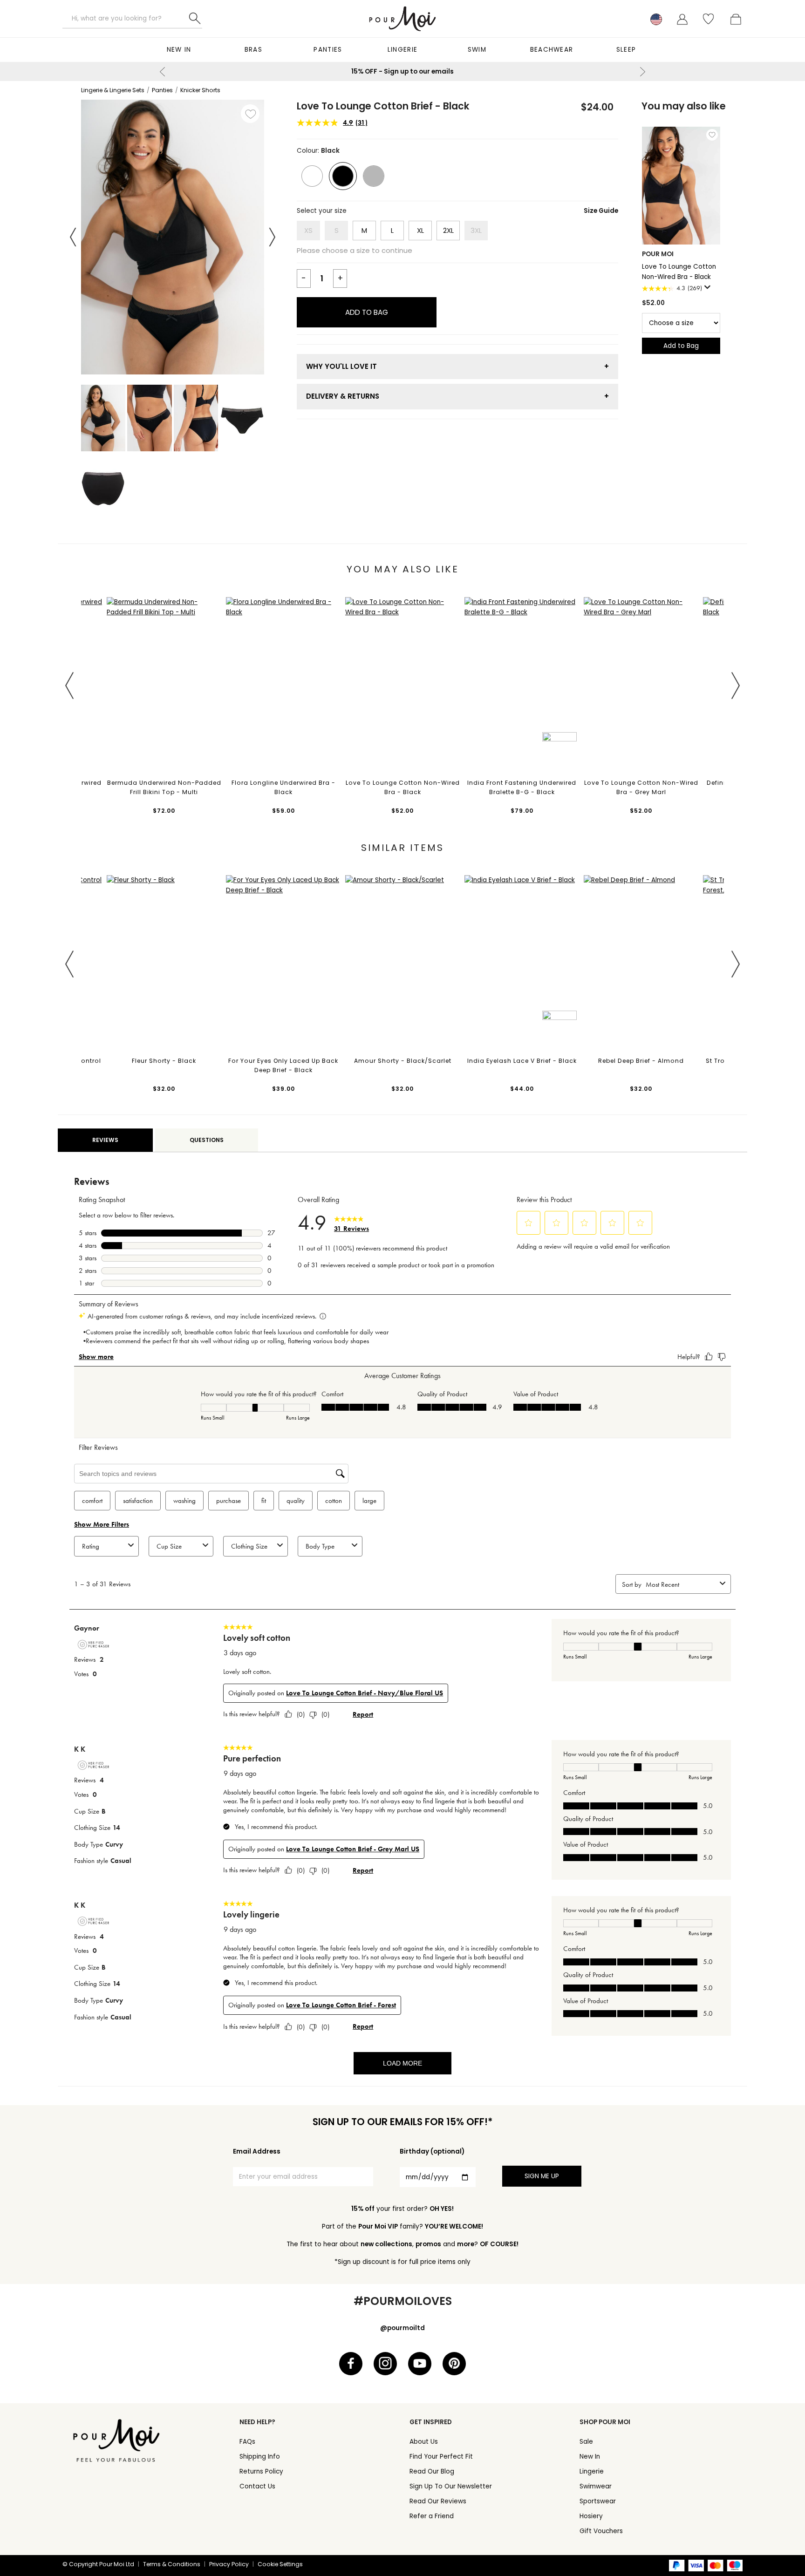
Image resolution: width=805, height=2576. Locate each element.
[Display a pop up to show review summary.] (709, 290)
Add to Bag (367, 312)
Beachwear (552, 50)
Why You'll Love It (341, 366)
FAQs (247, 2442)
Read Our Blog (432, 2471)
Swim (477, 50)
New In (179, 50)
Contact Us (257, 2486)
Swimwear (596, 2486)
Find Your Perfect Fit (441, 2457)
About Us (424, 2442)
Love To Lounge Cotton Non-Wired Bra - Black (679, 272)
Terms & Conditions (172, 2564)
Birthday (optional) (432, 2151)
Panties (328, 50)
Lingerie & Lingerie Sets (113, 90)
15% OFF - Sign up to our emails (402, 71)
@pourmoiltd (402, 2328)
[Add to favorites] (250, 114)
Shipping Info (260, 2457)
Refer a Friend (432, 2516)
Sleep (626, 50)
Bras (253, 50)
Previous (163, 72)
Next (642, 72)
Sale (586, 2442)
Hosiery (591, 2516)
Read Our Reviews (438, 2501)
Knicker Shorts (200, 90)
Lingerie (402, 50)
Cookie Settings (280, 2564)
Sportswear (598, 2501)
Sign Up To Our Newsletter (451, 2486)
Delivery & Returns (343, 396)
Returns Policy (261, 2471)
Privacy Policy (229, 2564)
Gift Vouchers (601, 2531)
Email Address (257, 2151)
